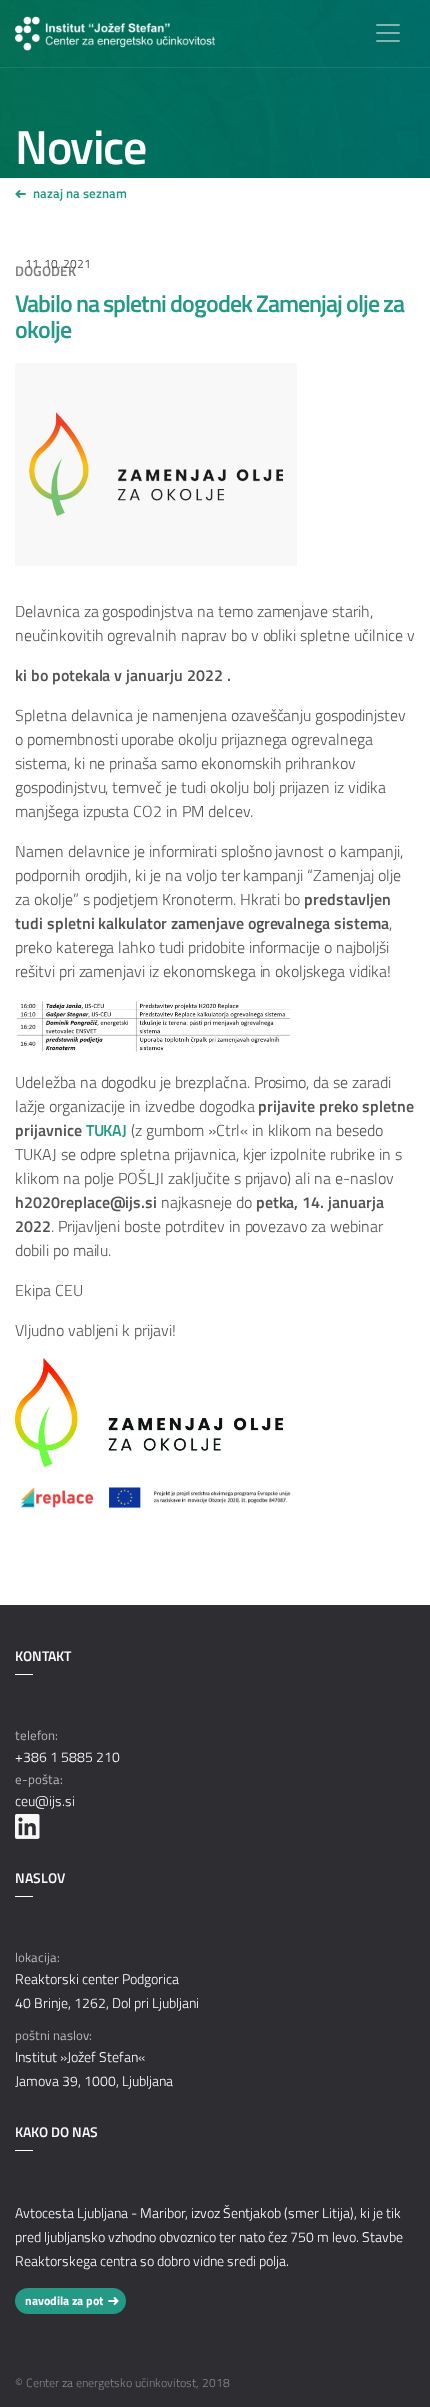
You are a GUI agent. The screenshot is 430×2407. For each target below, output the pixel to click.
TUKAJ (107, 1130)
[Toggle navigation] (388, 33)
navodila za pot (64, 2300)
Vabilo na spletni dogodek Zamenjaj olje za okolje (209, 316)
